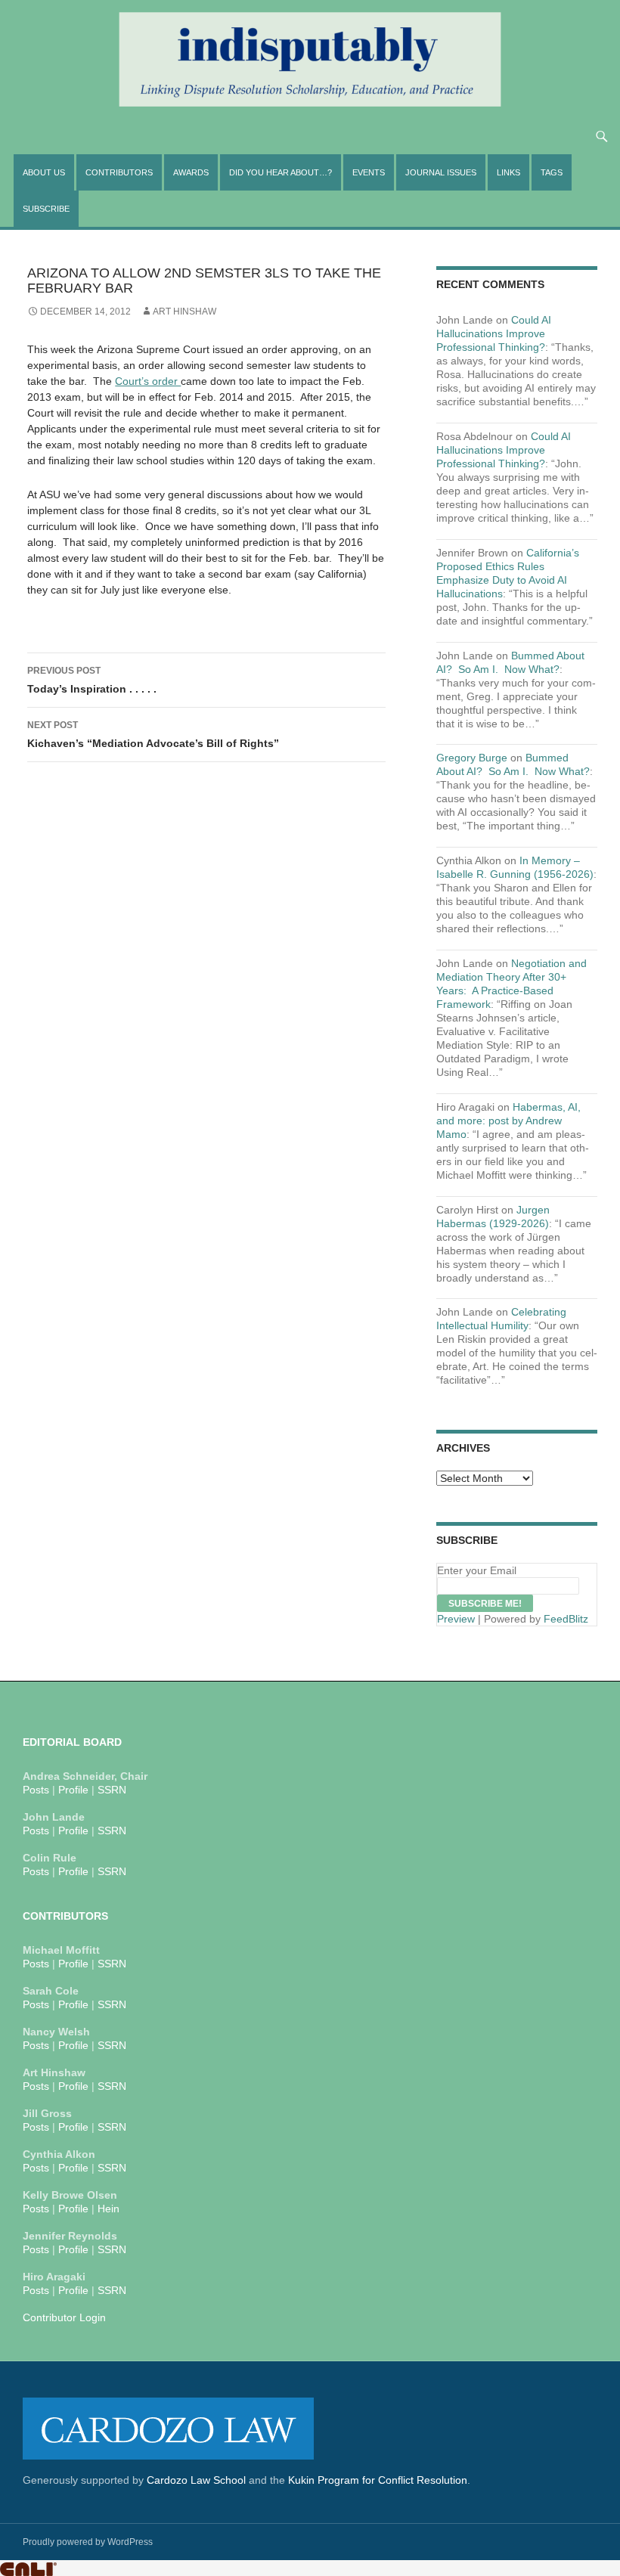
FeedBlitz (566, 1619)
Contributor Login (64, 2317)
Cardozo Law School (196, 2480)
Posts (36, 1790)
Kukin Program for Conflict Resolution (378, 2480)
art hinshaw (184, 312)
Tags (552, 172)
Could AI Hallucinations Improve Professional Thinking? (494, 333)
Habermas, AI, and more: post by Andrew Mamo (508, 1121)
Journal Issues (441, 172)
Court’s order (148, 381)
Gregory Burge (472, 758)
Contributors (119, 172)
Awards (191, 172)
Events (369, 172)
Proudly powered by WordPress (88, 2542)
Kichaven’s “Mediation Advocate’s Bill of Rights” (153, 735)
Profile (73, 1790)
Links (508, 172)
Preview (456, 1619)
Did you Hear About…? (281, 172)
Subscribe (46, 209)
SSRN (112, 1790)
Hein (108, 2209)
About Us (44, 172)
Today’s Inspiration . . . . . (92, 680)
